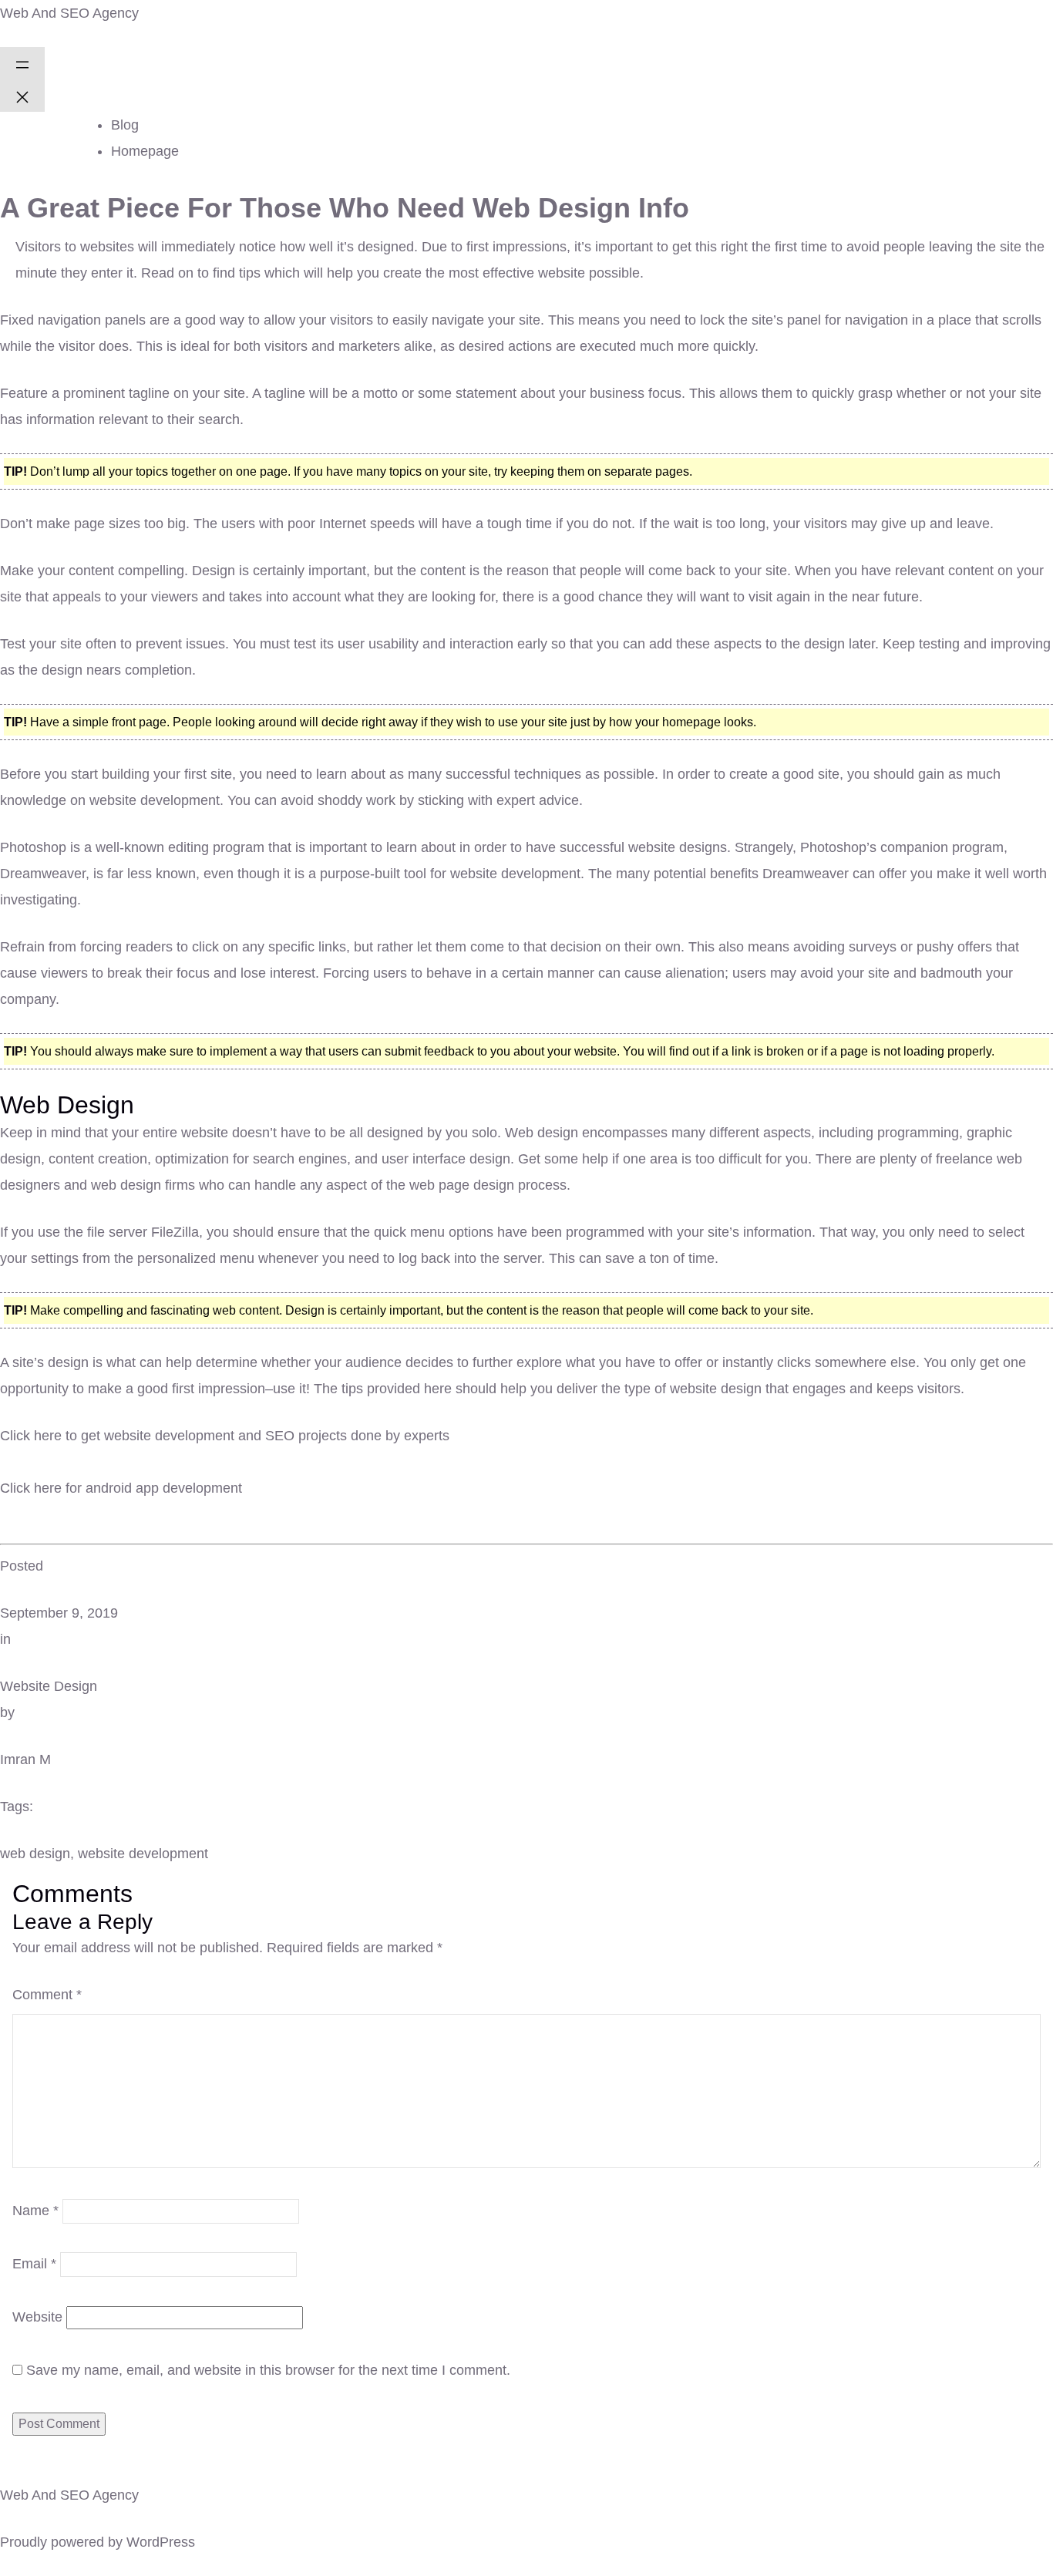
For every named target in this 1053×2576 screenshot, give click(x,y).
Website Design (49, 1686)
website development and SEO (199, 1436)
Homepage (145, 151)
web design (35, 1854)
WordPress (161, 2542)
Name (35, 2211)
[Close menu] (22, 96)
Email (34, 2264)
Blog (125, 125)
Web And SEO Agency (69, 13)
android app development (164, 1488)
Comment (47, 1995)
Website (37, 2317)
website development (143, 1854)
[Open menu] (22, 63)
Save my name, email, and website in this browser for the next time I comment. (268, 2370)
